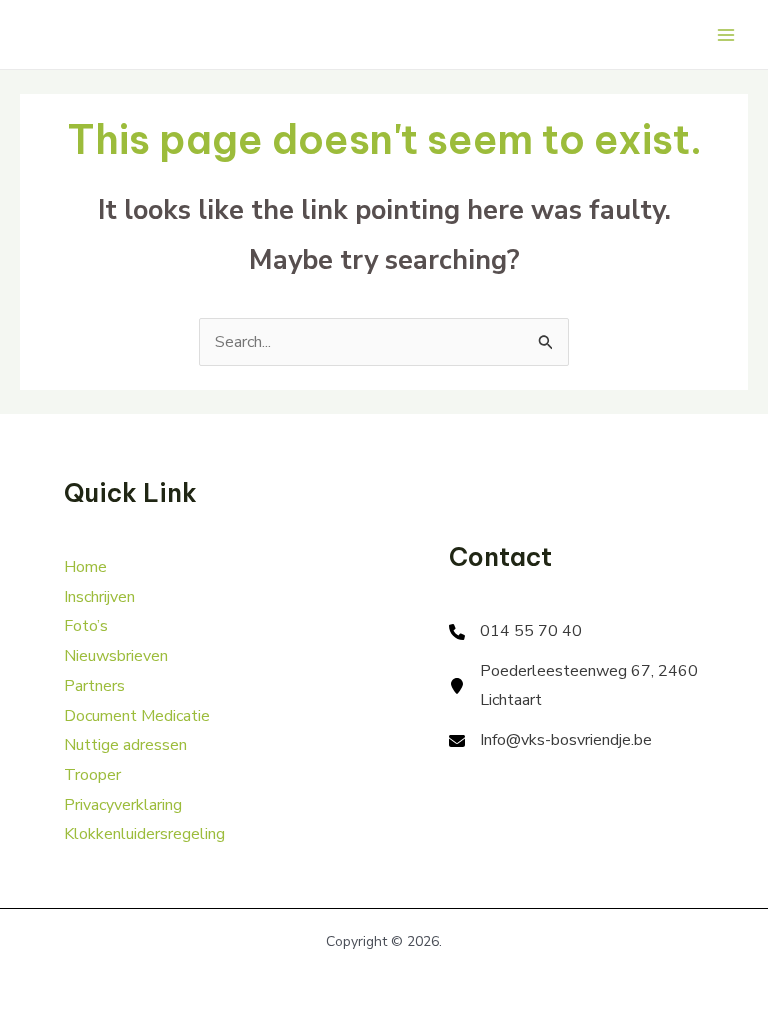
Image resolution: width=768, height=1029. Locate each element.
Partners (94, 686)
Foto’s (86, 626)
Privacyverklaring (123, 805)
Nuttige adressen (125, 745)
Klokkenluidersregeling (144, 834)
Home (85, 567)
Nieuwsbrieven (116, 656)
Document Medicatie (137, 716)
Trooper (92, 775)
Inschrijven (99, 597)
